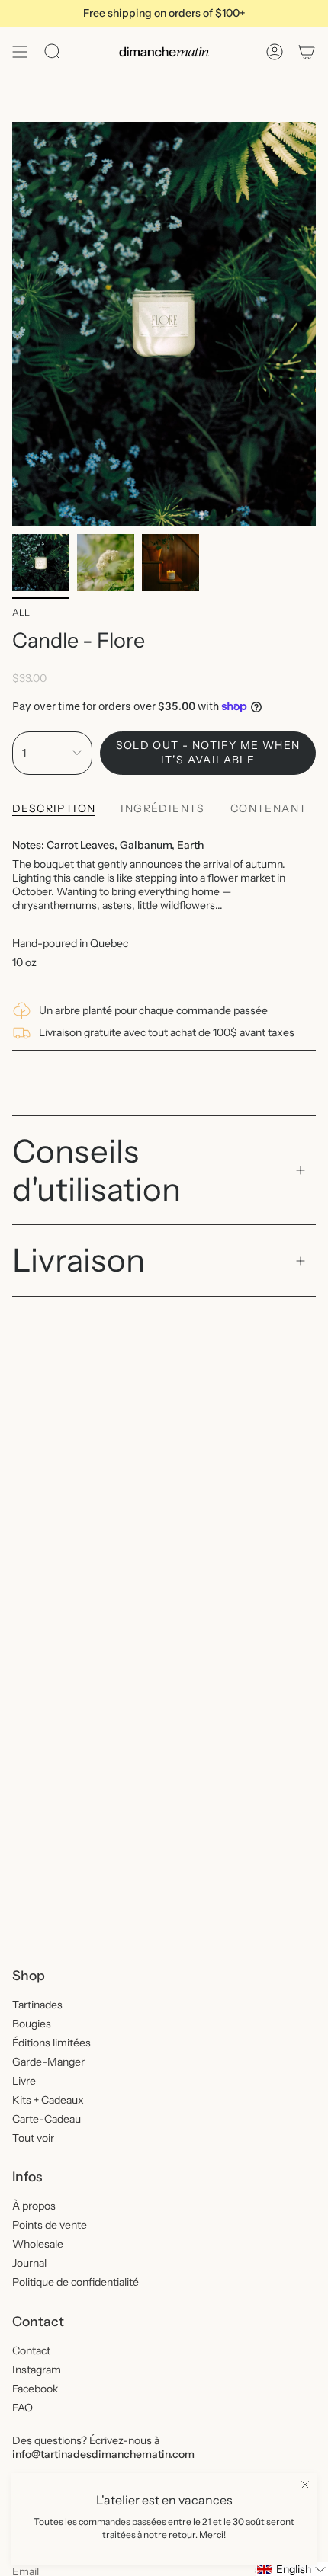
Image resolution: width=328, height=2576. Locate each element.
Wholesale (38, 2244)
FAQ (23, 2408)
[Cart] (307, 52)
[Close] (305, 2485)
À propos (34, 2206)
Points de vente (50, 2225)
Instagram (37, 2370)
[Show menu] (20, 52)
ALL (21, 612)
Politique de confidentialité (76, 2282)
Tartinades (37, 2005)
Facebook (35, 2389)
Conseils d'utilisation (96, 1170)
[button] (292, 2569)
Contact (31, 2350)
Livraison (79, 1260)
